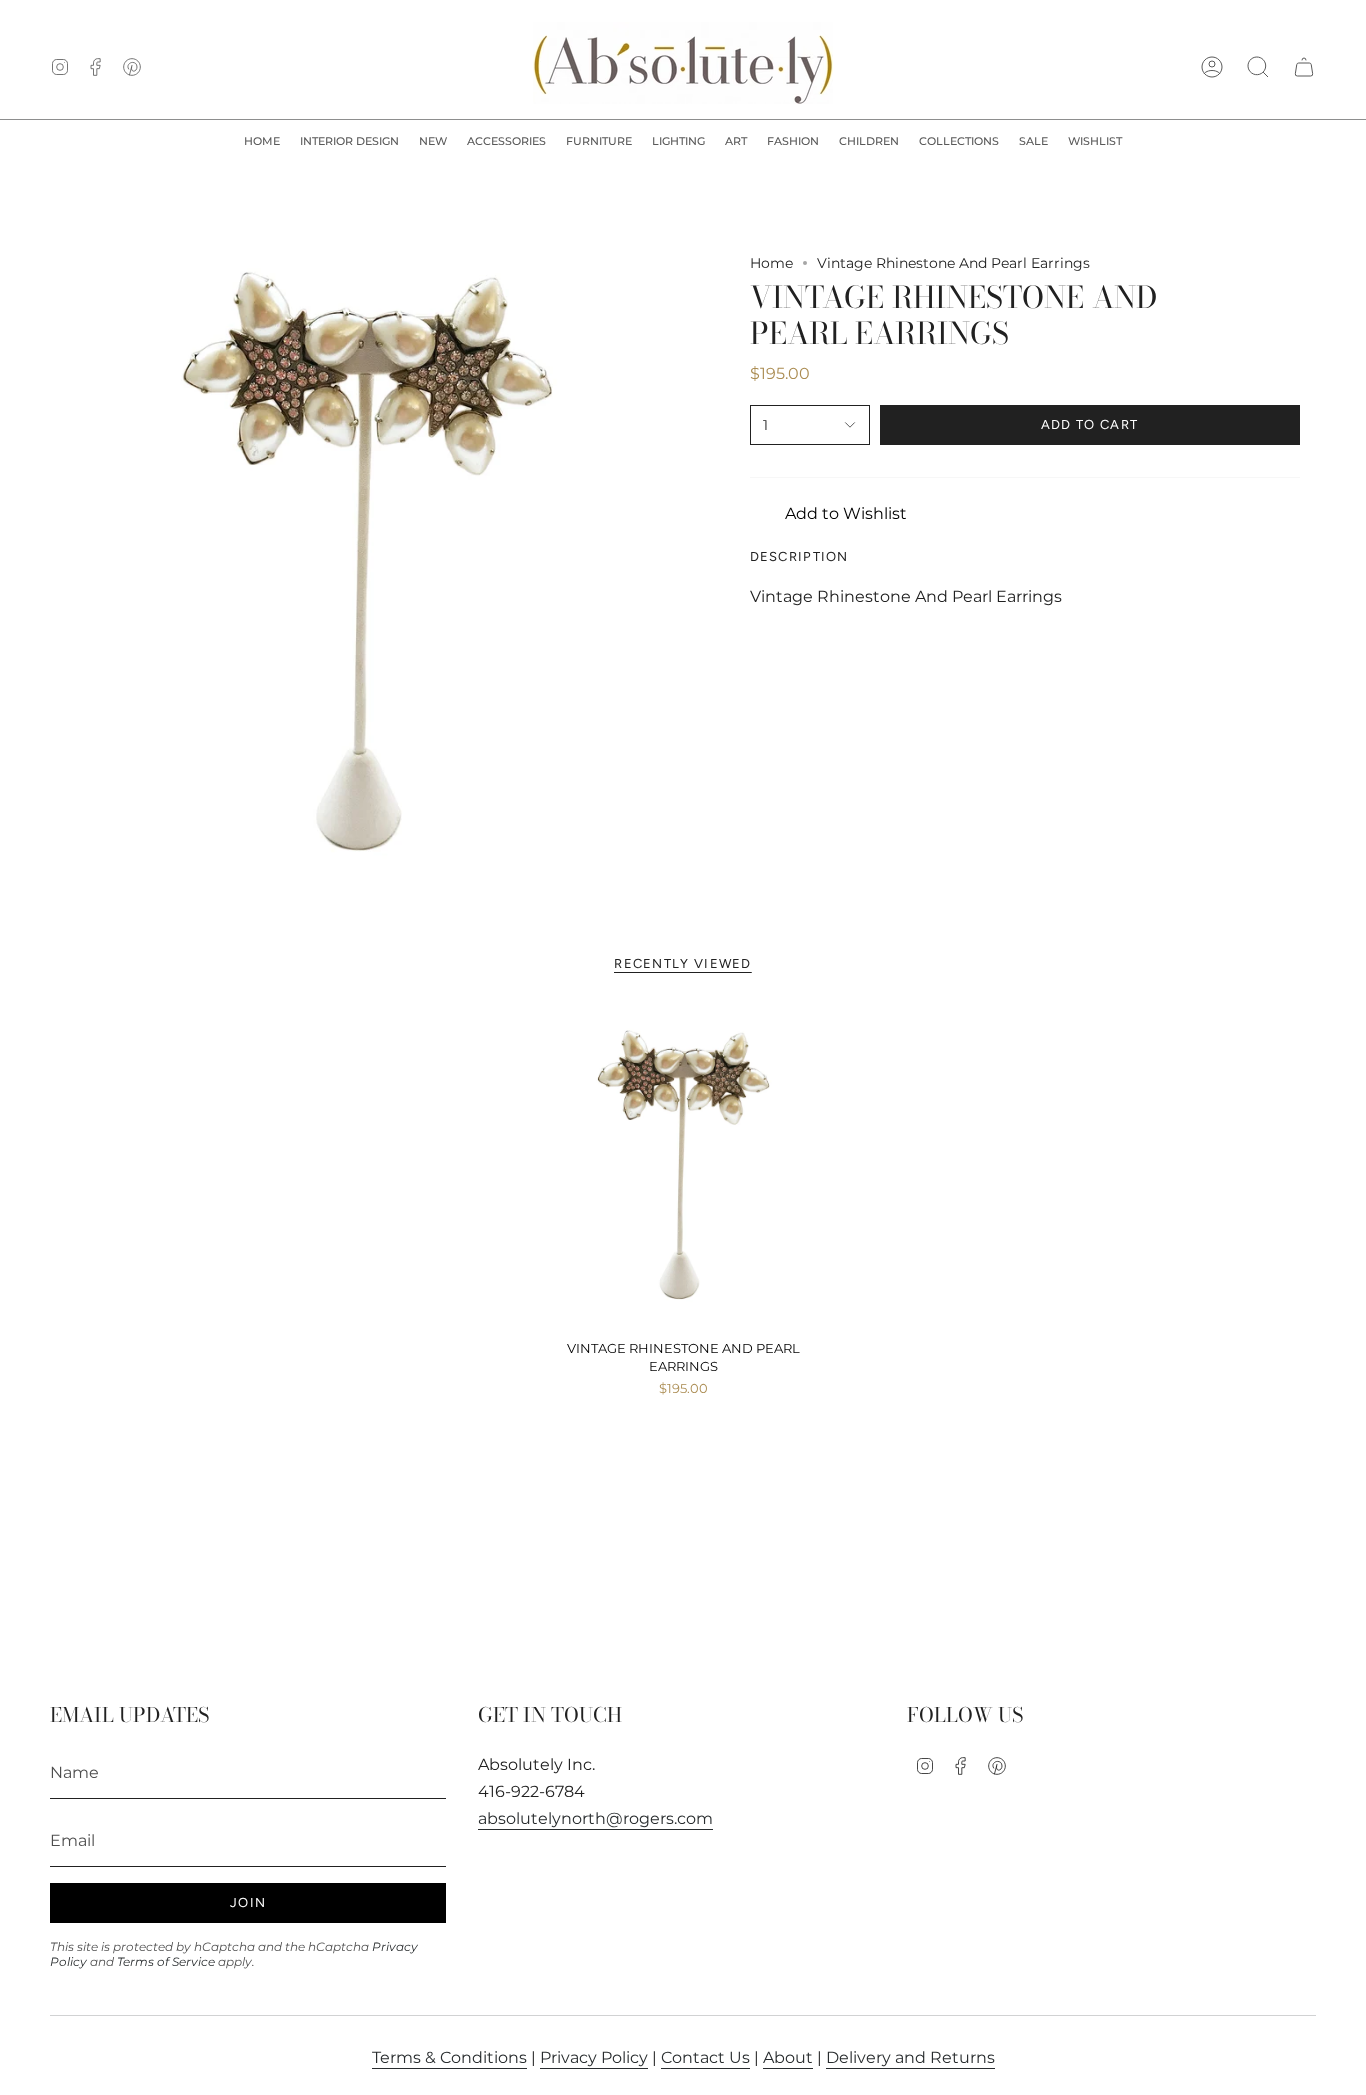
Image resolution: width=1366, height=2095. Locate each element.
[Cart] (1304, 67)
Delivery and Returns (910, 2057)
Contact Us (705, 2057)
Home (771, 263)
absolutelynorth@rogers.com (595, 1818)
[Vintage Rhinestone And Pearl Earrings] (683, 1169)
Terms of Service (166, 1961)
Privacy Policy (594, 2057)
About (788, 2057)
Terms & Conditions (449, 2057)
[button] (349, 142)
